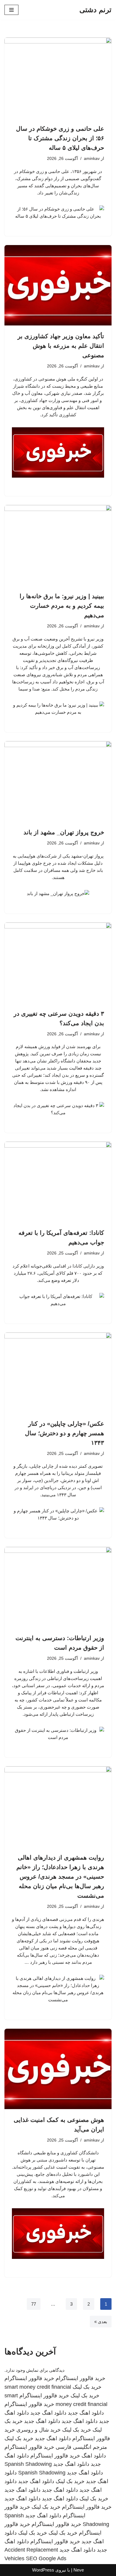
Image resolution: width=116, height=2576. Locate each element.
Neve (79, 2570)
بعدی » (101, 2322)
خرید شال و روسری (39, 2430)
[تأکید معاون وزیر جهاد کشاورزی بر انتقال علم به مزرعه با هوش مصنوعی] (58, 285)
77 (34, 2304)
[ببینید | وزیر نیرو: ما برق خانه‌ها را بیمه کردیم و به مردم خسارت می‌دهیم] (58, 545)
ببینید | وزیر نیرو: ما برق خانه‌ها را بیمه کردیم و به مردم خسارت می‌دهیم (62, 606)
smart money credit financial (38, 2387)
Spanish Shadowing (28, 2464)
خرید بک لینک (87, 2387)
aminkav (92, 159)
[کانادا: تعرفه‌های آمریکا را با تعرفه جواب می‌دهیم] (58, 1182)
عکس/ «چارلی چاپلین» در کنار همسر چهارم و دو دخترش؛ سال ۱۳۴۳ (65, 1433)
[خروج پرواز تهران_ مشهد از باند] (58, 781)
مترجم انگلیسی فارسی (81, 2447)
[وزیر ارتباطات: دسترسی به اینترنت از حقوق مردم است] (58, 1587)
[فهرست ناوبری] (11, 10)
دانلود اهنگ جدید (86, 2413)
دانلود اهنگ (94, 2456)
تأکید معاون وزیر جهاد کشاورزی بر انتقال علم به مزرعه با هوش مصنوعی (61, 346)
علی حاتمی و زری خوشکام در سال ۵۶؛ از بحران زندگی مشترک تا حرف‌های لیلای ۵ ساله (60, 138)
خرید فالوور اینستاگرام (80, 2378)
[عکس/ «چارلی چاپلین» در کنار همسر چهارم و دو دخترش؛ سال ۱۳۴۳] (58, 1373)
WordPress (43, 2570)
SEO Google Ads (46, 2558)
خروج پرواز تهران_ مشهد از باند (64, 832)
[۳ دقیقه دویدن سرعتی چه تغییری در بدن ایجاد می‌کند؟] (58, 963)
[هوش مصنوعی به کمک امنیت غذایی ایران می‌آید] (58, 2069)
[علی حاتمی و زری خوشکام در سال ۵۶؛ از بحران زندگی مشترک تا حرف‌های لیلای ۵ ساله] (58, 78)
